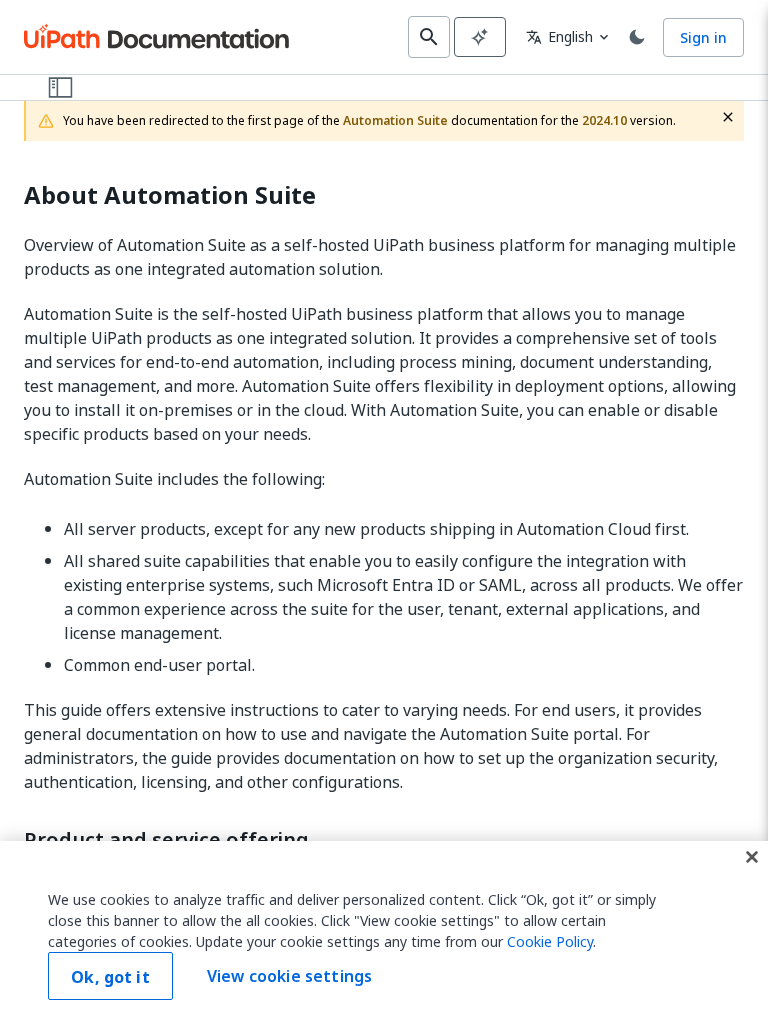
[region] (384, 932)
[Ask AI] (480, 37)
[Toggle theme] (637, 37)
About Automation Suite (170, 195)
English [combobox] (559, 36)
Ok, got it (110, 977)
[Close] (752, 857)
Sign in (703, 37)
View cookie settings (289, 976)
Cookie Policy (550, 941)
